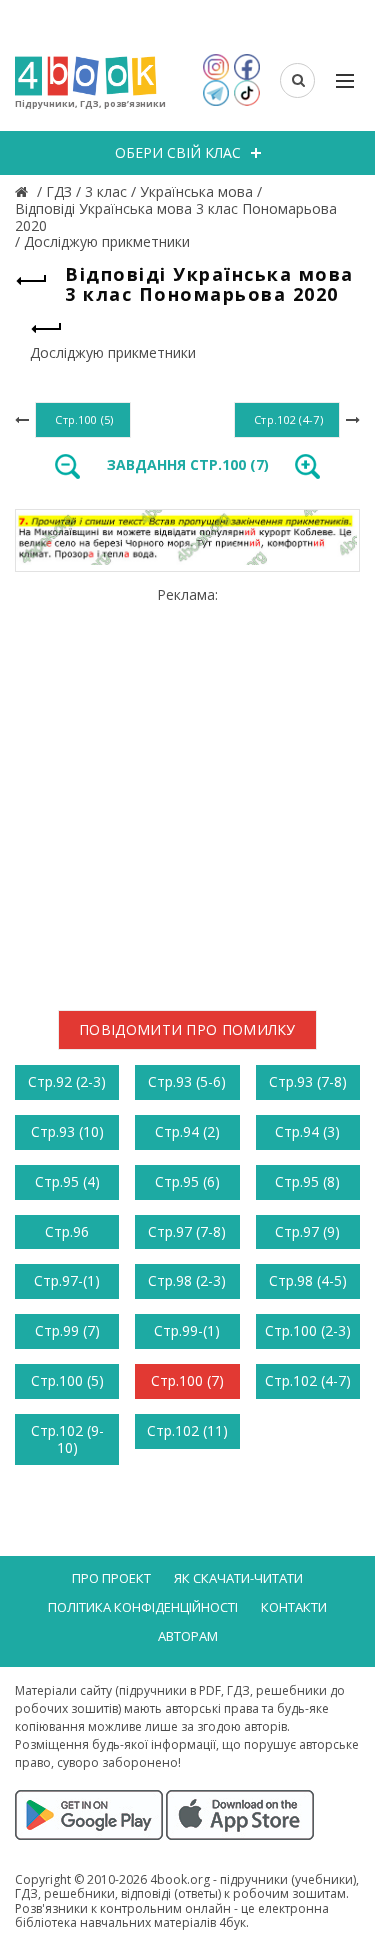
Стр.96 (67, 1231)
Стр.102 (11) (187, 1430)
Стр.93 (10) (67, 1131)
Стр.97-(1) (67, 1280)
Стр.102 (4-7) (308, 1380)
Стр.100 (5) (67, 1380)
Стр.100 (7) (187, 1380)
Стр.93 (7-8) (308, 1081)
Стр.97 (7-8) (187, 1231)
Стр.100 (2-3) (308, 1330)
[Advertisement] (187, 790)
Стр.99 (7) (67, 1330)
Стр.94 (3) (307, 1131)
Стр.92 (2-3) (67, 1081)
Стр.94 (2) (187, 1131)
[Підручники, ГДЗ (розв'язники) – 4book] (24, 191)
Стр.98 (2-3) (187, 1280)
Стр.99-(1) (187, 1330)
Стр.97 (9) (307, 1231)
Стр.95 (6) (187, 1181)
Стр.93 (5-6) (187, 1081)
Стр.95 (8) (307, 1181)
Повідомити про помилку (187, 1029)
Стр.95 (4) (67, 1181)
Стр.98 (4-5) (308, 1280)
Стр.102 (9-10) (67, 1439)
